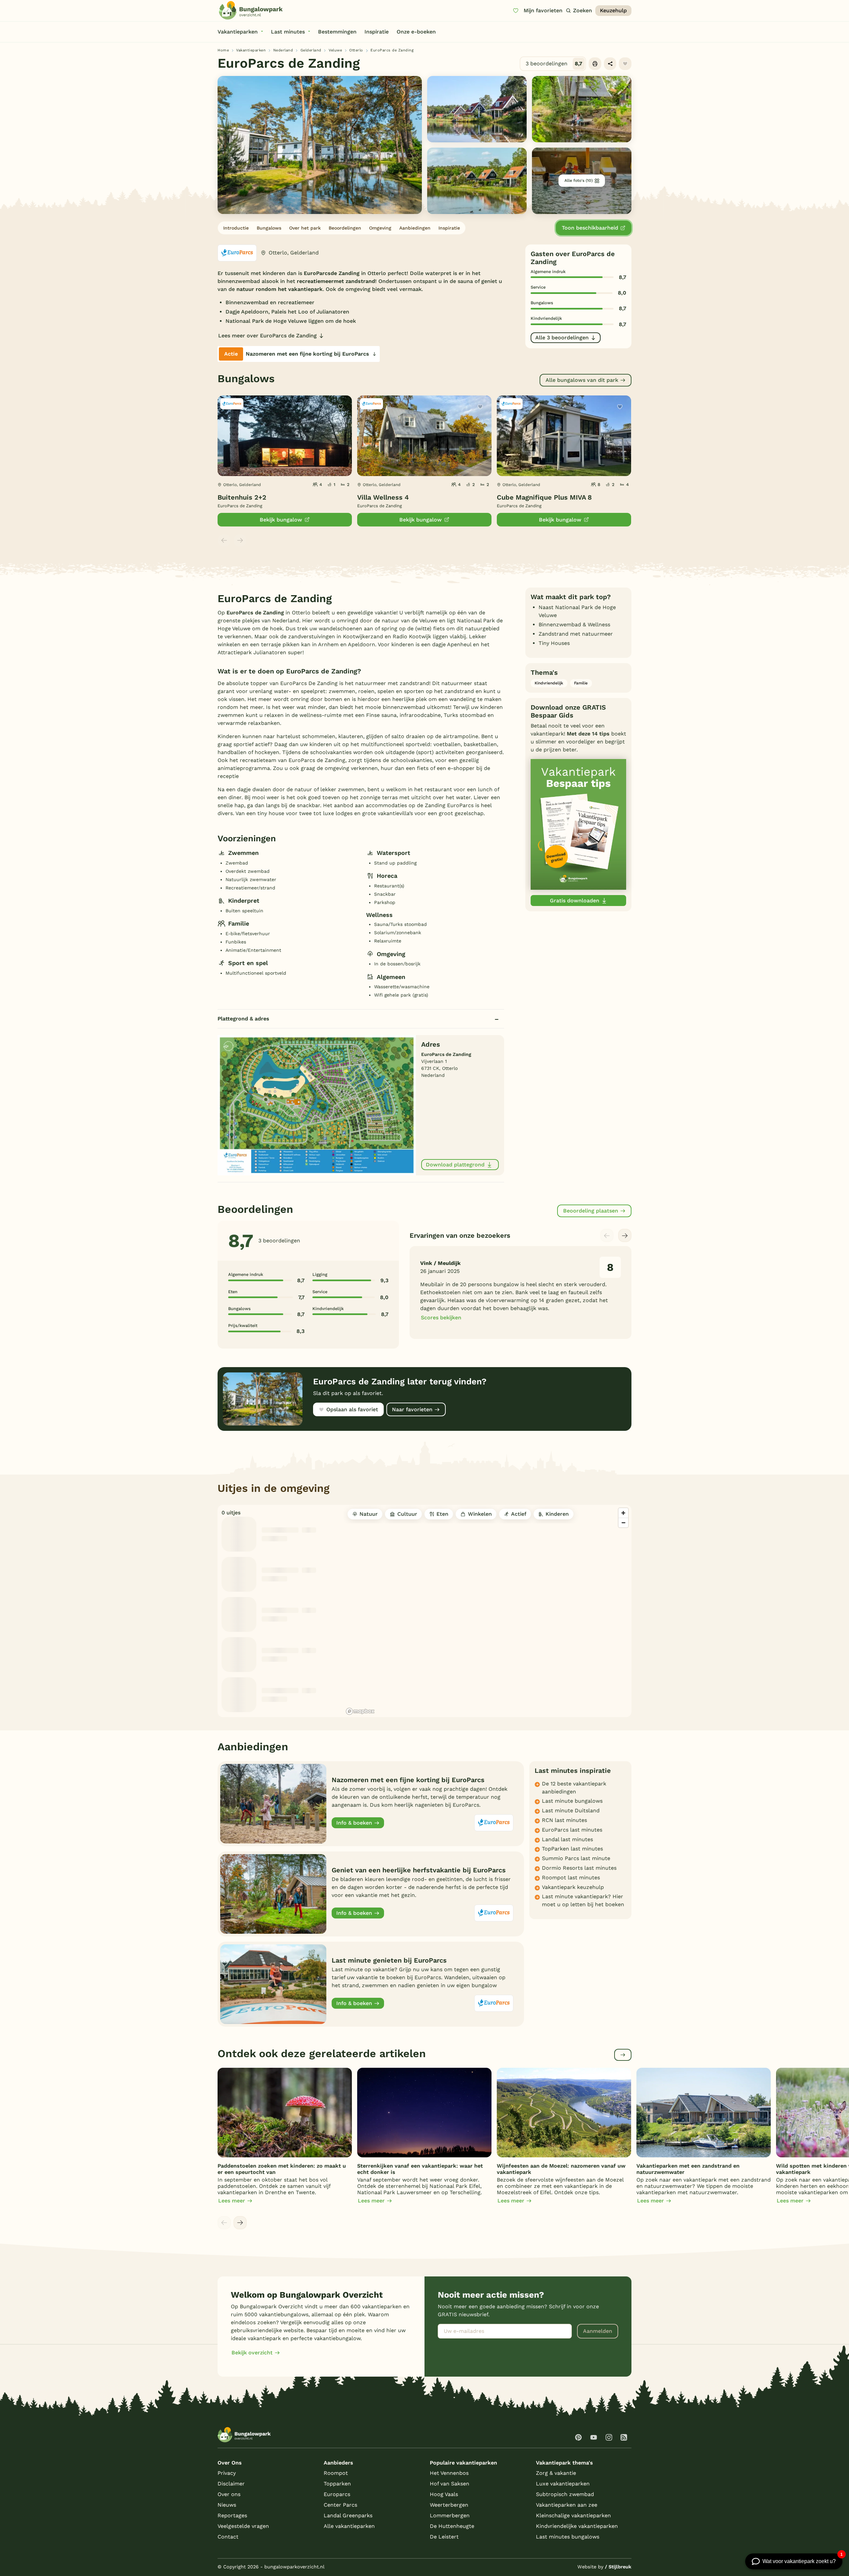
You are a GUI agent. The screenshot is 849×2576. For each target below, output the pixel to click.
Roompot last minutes (571, 1878)
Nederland (283, 50)
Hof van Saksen (450, 2484)
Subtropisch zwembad (565, 2494)
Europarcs (337, 2494)
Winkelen (480, 1514)
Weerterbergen (449, 2505)
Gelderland (311, 50)
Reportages (232, 2515)
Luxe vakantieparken (563, 2484)
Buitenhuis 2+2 (242, 497)
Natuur (369, 1514)
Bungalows (269, 228)
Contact (228, 2537)
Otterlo (356, 50)
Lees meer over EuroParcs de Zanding (267, 336)
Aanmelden (598, 2331)
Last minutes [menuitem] (288, 32)
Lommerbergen (450, 2515)
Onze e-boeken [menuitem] (416, 32)
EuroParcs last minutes (572, 1830)
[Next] (625, 1235)
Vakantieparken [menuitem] (238, 32)
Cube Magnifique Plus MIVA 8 (544, 497)
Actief (519, 1514)
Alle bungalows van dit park (582, 380)
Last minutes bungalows (568, 2537)
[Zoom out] (623, 1523)
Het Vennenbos (449, 2473)
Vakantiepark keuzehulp (573, 1887)
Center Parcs (340, 2505)
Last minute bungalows (572, 1801)
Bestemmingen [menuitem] (337, 32)
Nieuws (227, 2505)
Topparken (337, 2484)
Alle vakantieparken (349, 2526)
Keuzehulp (613, 10)
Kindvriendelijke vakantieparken (577, 2526)
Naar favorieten (412, 1409)
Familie (581, 683)
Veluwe (335, 50)
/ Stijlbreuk (618, 2567)
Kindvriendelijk (549, 683)
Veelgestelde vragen (243, 2526)
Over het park (305, 228)
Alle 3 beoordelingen (562, 338)
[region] (488, 1611)
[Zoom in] (623, 1513)
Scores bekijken (441, 1318)
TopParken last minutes (572, 1849)
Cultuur (407, 1514)
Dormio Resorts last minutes (579, 1868)
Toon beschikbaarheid (590, 228)
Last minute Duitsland (571, 1810)
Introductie (236, 228)
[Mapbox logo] (360, 1711)
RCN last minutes (564, 1820)
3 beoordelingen (554, 64)
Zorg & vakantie (556, 2473)
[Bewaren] (625, 64)
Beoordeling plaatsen (591, 1211)
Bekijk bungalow (281, 520)
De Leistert (444, 2537)
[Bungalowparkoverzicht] (251, 10)
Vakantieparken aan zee (567, 2505)
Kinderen (557, 1514)
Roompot (336, 2473)
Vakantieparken (251, 50)
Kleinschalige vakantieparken (573, 2515)
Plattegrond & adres (243, 1019)
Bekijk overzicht (252, 2353)
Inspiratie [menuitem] (377, 32)
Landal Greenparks (348, 2515)
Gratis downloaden (575, 901)
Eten (442, 1514)
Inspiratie (449, 228)
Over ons (229, 2494)
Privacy (227, 2473)
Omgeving (380, 228)
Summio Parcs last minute (576, 1858)
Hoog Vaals (444, 2494)
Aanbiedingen (415, 228)
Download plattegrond (455, 1165)
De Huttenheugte (452, 2526)
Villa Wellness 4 (383, 497)
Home (223, 50)
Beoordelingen (345, 228)
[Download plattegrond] (317, 1105)
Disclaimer (231, 2484)
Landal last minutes (567, 1839)
